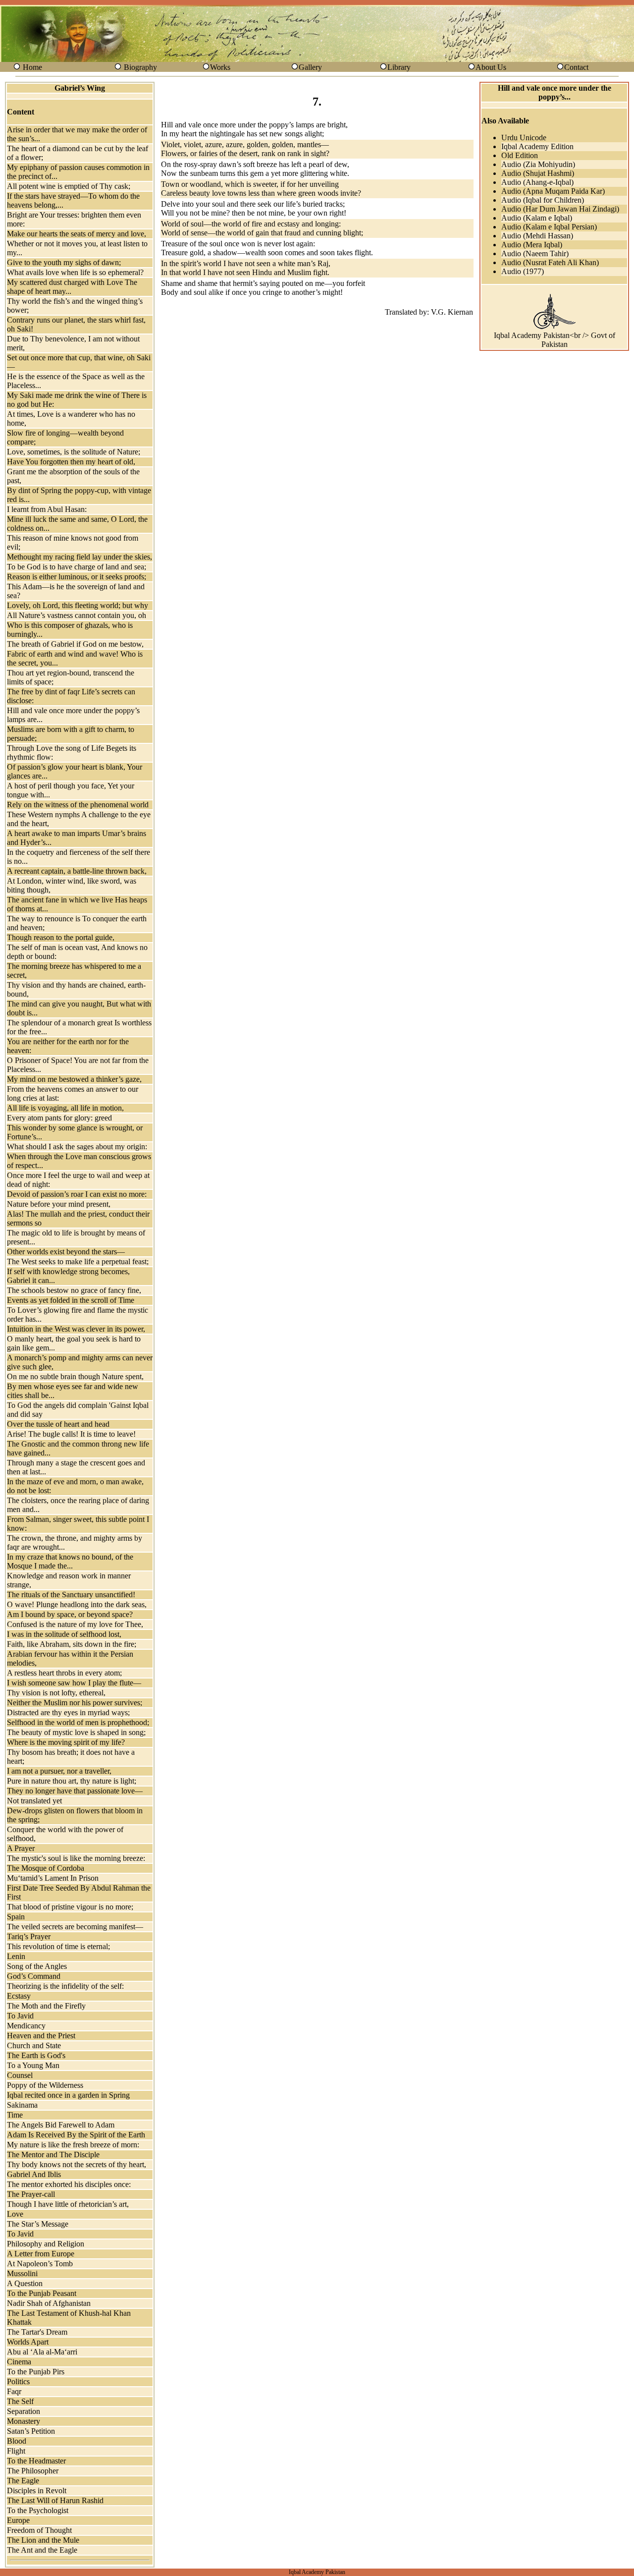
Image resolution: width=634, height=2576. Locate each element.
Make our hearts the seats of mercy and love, (77, 234)
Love (15, 2214)
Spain (16, 1917)
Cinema (19, 2362)
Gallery (310, 67)
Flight (16, 2451)
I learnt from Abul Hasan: (47, 509)
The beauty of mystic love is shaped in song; (76, 1732)
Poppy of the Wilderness (45, 2085)
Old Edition (520, 155)
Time (15, 2115)
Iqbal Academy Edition (537, 146)
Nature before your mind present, (59, 1204)
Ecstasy (19, 1996)
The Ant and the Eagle (42, 2550)
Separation (24, 2411)
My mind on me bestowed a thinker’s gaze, (74, 1079)
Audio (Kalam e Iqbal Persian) (549, 227)
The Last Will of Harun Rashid (55, 2500)
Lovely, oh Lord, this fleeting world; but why (78, 605)
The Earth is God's (36, 2055)
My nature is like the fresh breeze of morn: (73, 2145)
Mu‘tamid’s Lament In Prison (53, 1878)
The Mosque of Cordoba (46, 1868)
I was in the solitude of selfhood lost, (64, 1634)
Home (32, 67)
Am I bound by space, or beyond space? (70, 1614)
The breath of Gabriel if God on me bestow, (75, 644)
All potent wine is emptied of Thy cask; (69, 186)
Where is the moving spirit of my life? (66, 1742)
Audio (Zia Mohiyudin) (538, 164)
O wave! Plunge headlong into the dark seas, (77, 1604)
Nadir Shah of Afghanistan (49, 2303)
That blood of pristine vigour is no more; (70, 1907)
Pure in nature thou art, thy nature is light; (72, 1781)
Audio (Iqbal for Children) (543, 200)
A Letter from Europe (41, 2254)
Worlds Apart (28, 2342)
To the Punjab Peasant (42, 2293)
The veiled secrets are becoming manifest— (75, 1927)
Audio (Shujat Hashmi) (538, 173)
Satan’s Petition (31, 2431)
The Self (20, 2401)
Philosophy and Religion (46, 2244)
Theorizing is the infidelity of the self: (65, 1986)
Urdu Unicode (524, 138)
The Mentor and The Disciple (53, 2155)
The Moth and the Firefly (46, 2006)
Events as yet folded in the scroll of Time (71, 1300)
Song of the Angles (37, 1966)
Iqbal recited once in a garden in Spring (68, 2095)
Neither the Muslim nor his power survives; (75, 1703)
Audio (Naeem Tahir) (535, 253)
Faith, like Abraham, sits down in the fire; (72, 1644)
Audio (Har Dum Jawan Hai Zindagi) (560, 209)
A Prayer (21, 1848)
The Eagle (23, 2481)
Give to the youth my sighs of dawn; (64, 262)
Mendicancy (26, 2026)
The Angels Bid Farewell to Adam (61, 2125)
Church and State (34, 2045)
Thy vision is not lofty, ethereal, (56, 1693)
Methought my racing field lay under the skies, (79, 557)
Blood (17, 2441)
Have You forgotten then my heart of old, (71, 462)
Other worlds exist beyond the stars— (66, 1252)
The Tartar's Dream (37, 2332)
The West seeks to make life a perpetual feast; (78, 1261)
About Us (491, 67)
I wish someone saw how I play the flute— (74, 1683)
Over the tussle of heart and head (58, 1424)
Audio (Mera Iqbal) (532, 245)
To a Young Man (33, 2065)
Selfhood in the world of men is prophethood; (78, 1722)
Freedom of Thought (39, 2530)
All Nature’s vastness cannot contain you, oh (77, 615)
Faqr (14, 2391)
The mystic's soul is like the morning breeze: (76, 1858)
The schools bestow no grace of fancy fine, (74, 1290)
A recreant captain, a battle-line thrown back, (77, 871)
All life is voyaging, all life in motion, (65, 1108)
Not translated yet (34, 1801)
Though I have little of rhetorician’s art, (68, 2204)
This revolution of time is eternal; (58, 1946)
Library (399, 67)
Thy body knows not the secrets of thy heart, (77, 2164)
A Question (25, 2283)
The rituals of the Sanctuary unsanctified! (71, 1595)
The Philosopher (33, 2471)
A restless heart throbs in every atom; (64, 1673)
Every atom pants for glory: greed (59, 1118)
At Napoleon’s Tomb (40, 2264)
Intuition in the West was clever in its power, (76, 1329)
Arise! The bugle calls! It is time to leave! (71, 1434)
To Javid (20, 2016)
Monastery (24, 2421)
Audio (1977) (523, 271)
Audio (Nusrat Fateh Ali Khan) (550, 262)
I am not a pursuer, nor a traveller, (59, 1771)
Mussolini (22, 2273)
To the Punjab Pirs (36, 2372)
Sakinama (22, 2105)
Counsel (20, 2075)
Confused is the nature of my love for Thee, (75, 1624)
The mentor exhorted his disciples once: (69, 2184)
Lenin (16, 1956)
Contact (576, 67)
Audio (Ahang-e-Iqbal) (537, 182)
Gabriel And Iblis (34, 2174)
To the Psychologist (38, 2510)
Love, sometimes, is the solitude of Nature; (74, 452)
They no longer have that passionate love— (75, 1791)
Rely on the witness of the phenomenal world (78, 805)
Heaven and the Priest (41, 2036)
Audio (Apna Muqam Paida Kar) (553, 191)
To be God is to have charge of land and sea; (77, 567)
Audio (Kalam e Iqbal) (537, 218)
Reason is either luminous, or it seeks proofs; (77, 577)
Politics (18, 2381)
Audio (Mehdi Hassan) (537, 236)
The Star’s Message (38, 2224)
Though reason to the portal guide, (61, 937)
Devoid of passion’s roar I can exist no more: (77, 1194)
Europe (18, 2520)
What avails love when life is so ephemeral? (75, 272)
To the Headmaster (36, 2461)
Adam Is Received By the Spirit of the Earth (76, 2135)
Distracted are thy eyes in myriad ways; (68, 1712)
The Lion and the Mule (43, 2540)
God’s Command (34, 1976)
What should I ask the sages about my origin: (77, 1147)
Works (220, 67)
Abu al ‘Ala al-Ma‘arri (42, 2352)
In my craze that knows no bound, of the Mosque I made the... (70, 1561)
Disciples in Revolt (37, 2491)
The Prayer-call (31, 2194)
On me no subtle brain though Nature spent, (75, 1376)
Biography (140, 67)
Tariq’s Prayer (29, 1936)
